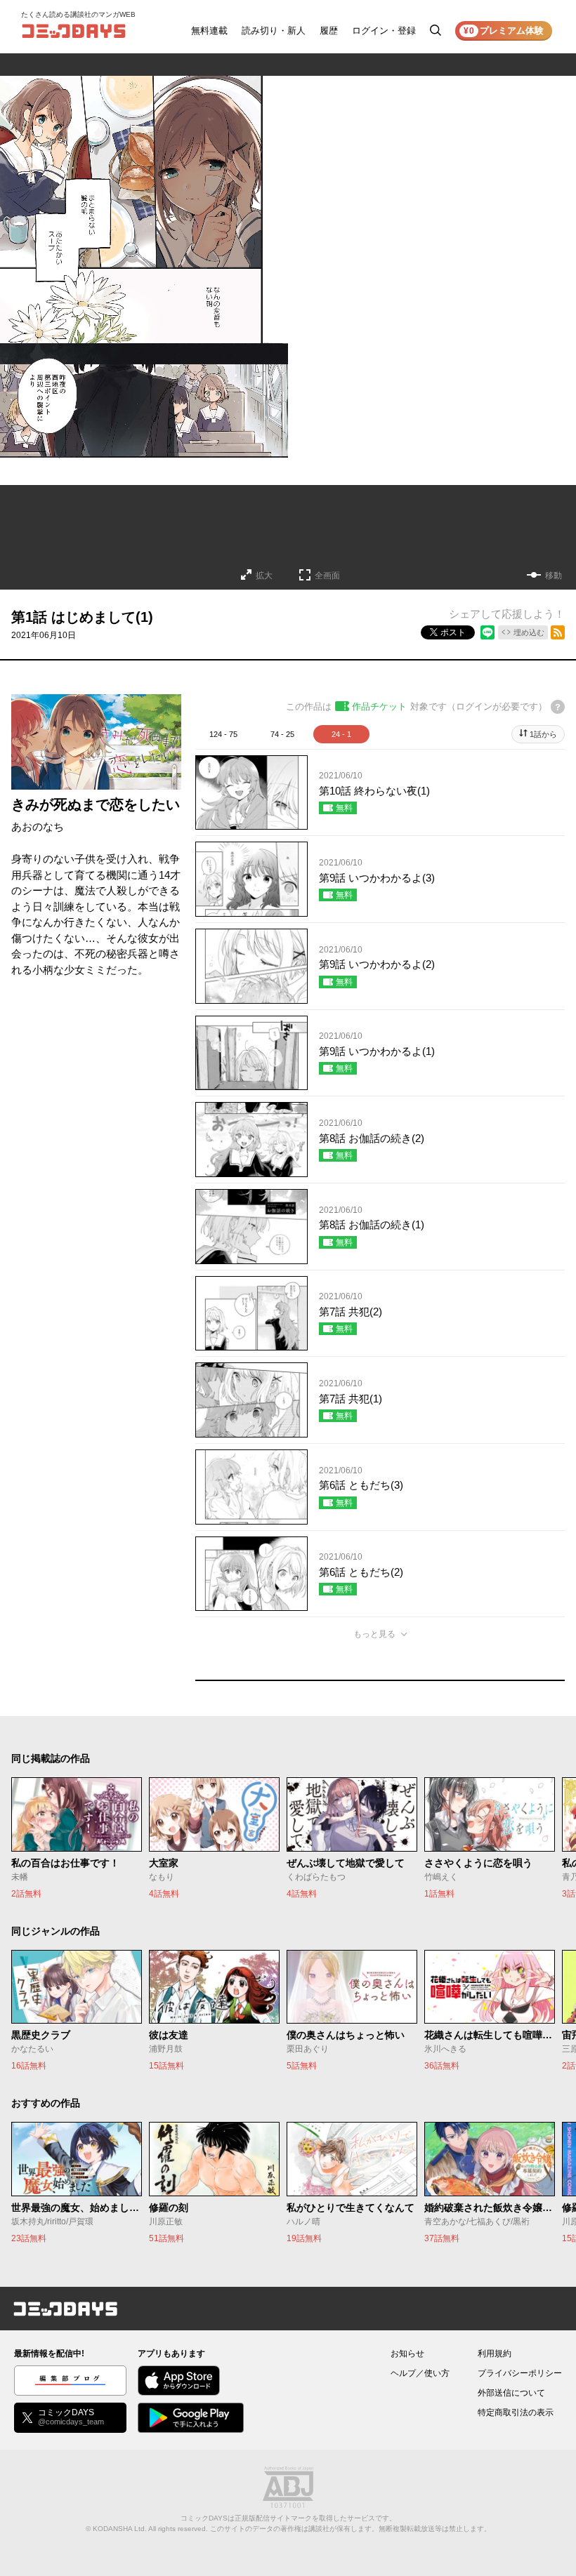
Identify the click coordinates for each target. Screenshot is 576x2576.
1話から (543, 734)
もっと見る (374, 1634)
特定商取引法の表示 (516, 2412)
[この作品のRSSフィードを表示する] (558, 632)
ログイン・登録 (384, 31)
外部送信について (511, 2393)
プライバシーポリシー (520, 2373)
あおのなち (38, 826)
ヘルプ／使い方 (420, 2373)
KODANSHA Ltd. (120, 2529)
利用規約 (495, 2353)
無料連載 (209, 31)
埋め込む (529, 632)
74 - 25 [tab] (282, 734)
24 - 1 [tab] (341, 734)
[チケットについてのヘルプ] (558, 707)
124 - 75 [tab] (223, 734)
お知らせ (407, 2353)
